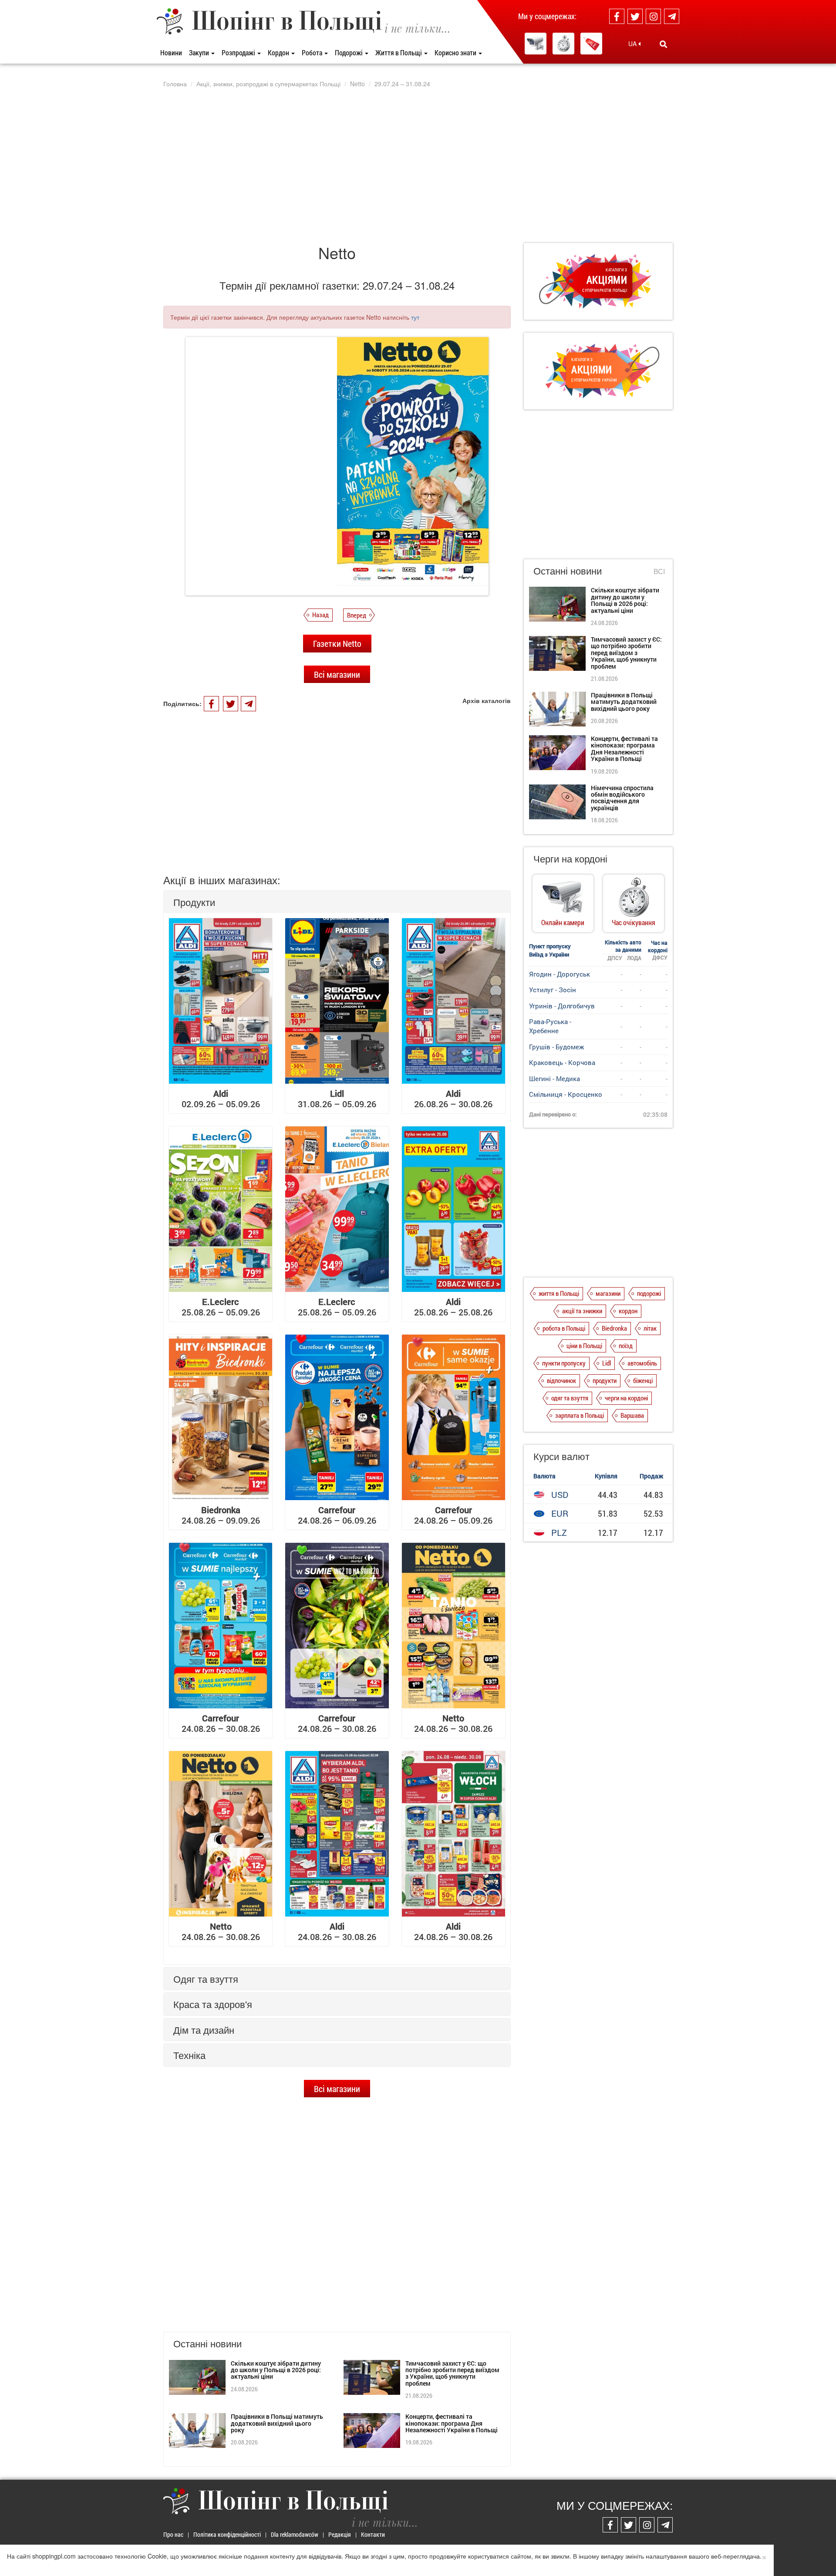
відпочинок (561, 1380)
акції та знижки (582, 1311)
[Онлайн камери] (536, 44)
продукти (605, 1380)
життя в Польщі (559, 1293)
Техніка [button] (189, 2055)
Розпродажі (239, 52)
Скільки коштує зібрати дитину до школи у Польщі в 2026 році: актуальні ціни (276, 2370)
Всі (659, 571)
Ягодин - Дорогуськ (560, 974)
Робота (313, 52)
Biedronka (614, 1328)
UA (633, 44)
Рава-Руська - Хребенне (550, 1026)
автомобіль (642, 1363)
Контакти (373, 2534)
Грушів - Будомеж (556, 1047)
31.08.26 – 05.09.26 (337, 1099)
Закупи (200, 52)
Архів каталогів (487, 700)
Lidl (607, 1363)
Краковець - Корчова (562, 1062)
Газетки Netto (337, 643)
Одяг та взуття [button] (206, 1979)
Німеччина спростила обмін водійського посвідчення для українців (622, 798)
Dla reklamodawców (295, 2534)
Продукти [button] (194, 902)
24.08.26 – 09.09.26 (221, 1515)
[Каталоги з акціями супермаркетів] (591, 44)
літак (650, 1328)
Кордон (279, 52)
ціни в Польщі (584, 1345)
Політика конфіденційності (227, 2534)
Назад (320, 615)
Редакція (340, 2534)
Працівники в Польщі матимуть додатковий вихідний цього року (277, 2423)
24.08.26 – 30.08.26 (221, 1723)
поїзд (626, 1345)
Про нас (173, 2534)
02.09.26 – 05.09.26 (221, 1099)
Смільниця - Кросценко (566, 1094)
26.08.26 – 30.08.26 (453, 1099)
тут (415, 317)
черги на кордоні (626, 1398)
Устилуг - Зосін (553, 990)
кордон (628, 1311)
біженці (643, 1380)
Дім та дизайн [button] (204, 2030)
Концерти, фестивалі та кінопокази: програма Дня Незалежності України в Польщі (452, 2423)
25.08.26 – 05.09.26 (221, 1307)
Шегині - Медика (555, 1078)
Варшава (632, 1415)
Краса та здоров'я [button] (213, 2004)
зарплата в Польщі (580, 1415)
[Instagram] (653, 16)
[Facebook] (617, 16)
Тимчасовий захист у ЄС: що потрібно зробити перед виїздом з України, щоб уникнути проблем (452, 2373)
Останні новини (568, 570)
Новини (171, 52)
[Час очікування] (563, 44)
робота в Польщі (564, 1328)
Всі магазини (337, 674)
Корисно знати (456, 52)
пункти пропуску (564, 1363)
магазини (608, 1293)
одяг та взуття (570, 1398)
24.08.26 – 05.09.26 (453, 1515)
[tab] (337, 902)
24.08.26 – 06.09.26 (337, 1515)
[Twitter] (635, 16)
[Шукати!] (663, 44)
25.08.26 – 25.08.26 (453, 1307)
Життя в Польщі (399, 52)
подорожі (649, 1293)
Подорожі (349, 52)
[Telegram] (672, 16)
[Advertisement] (418, 165)
